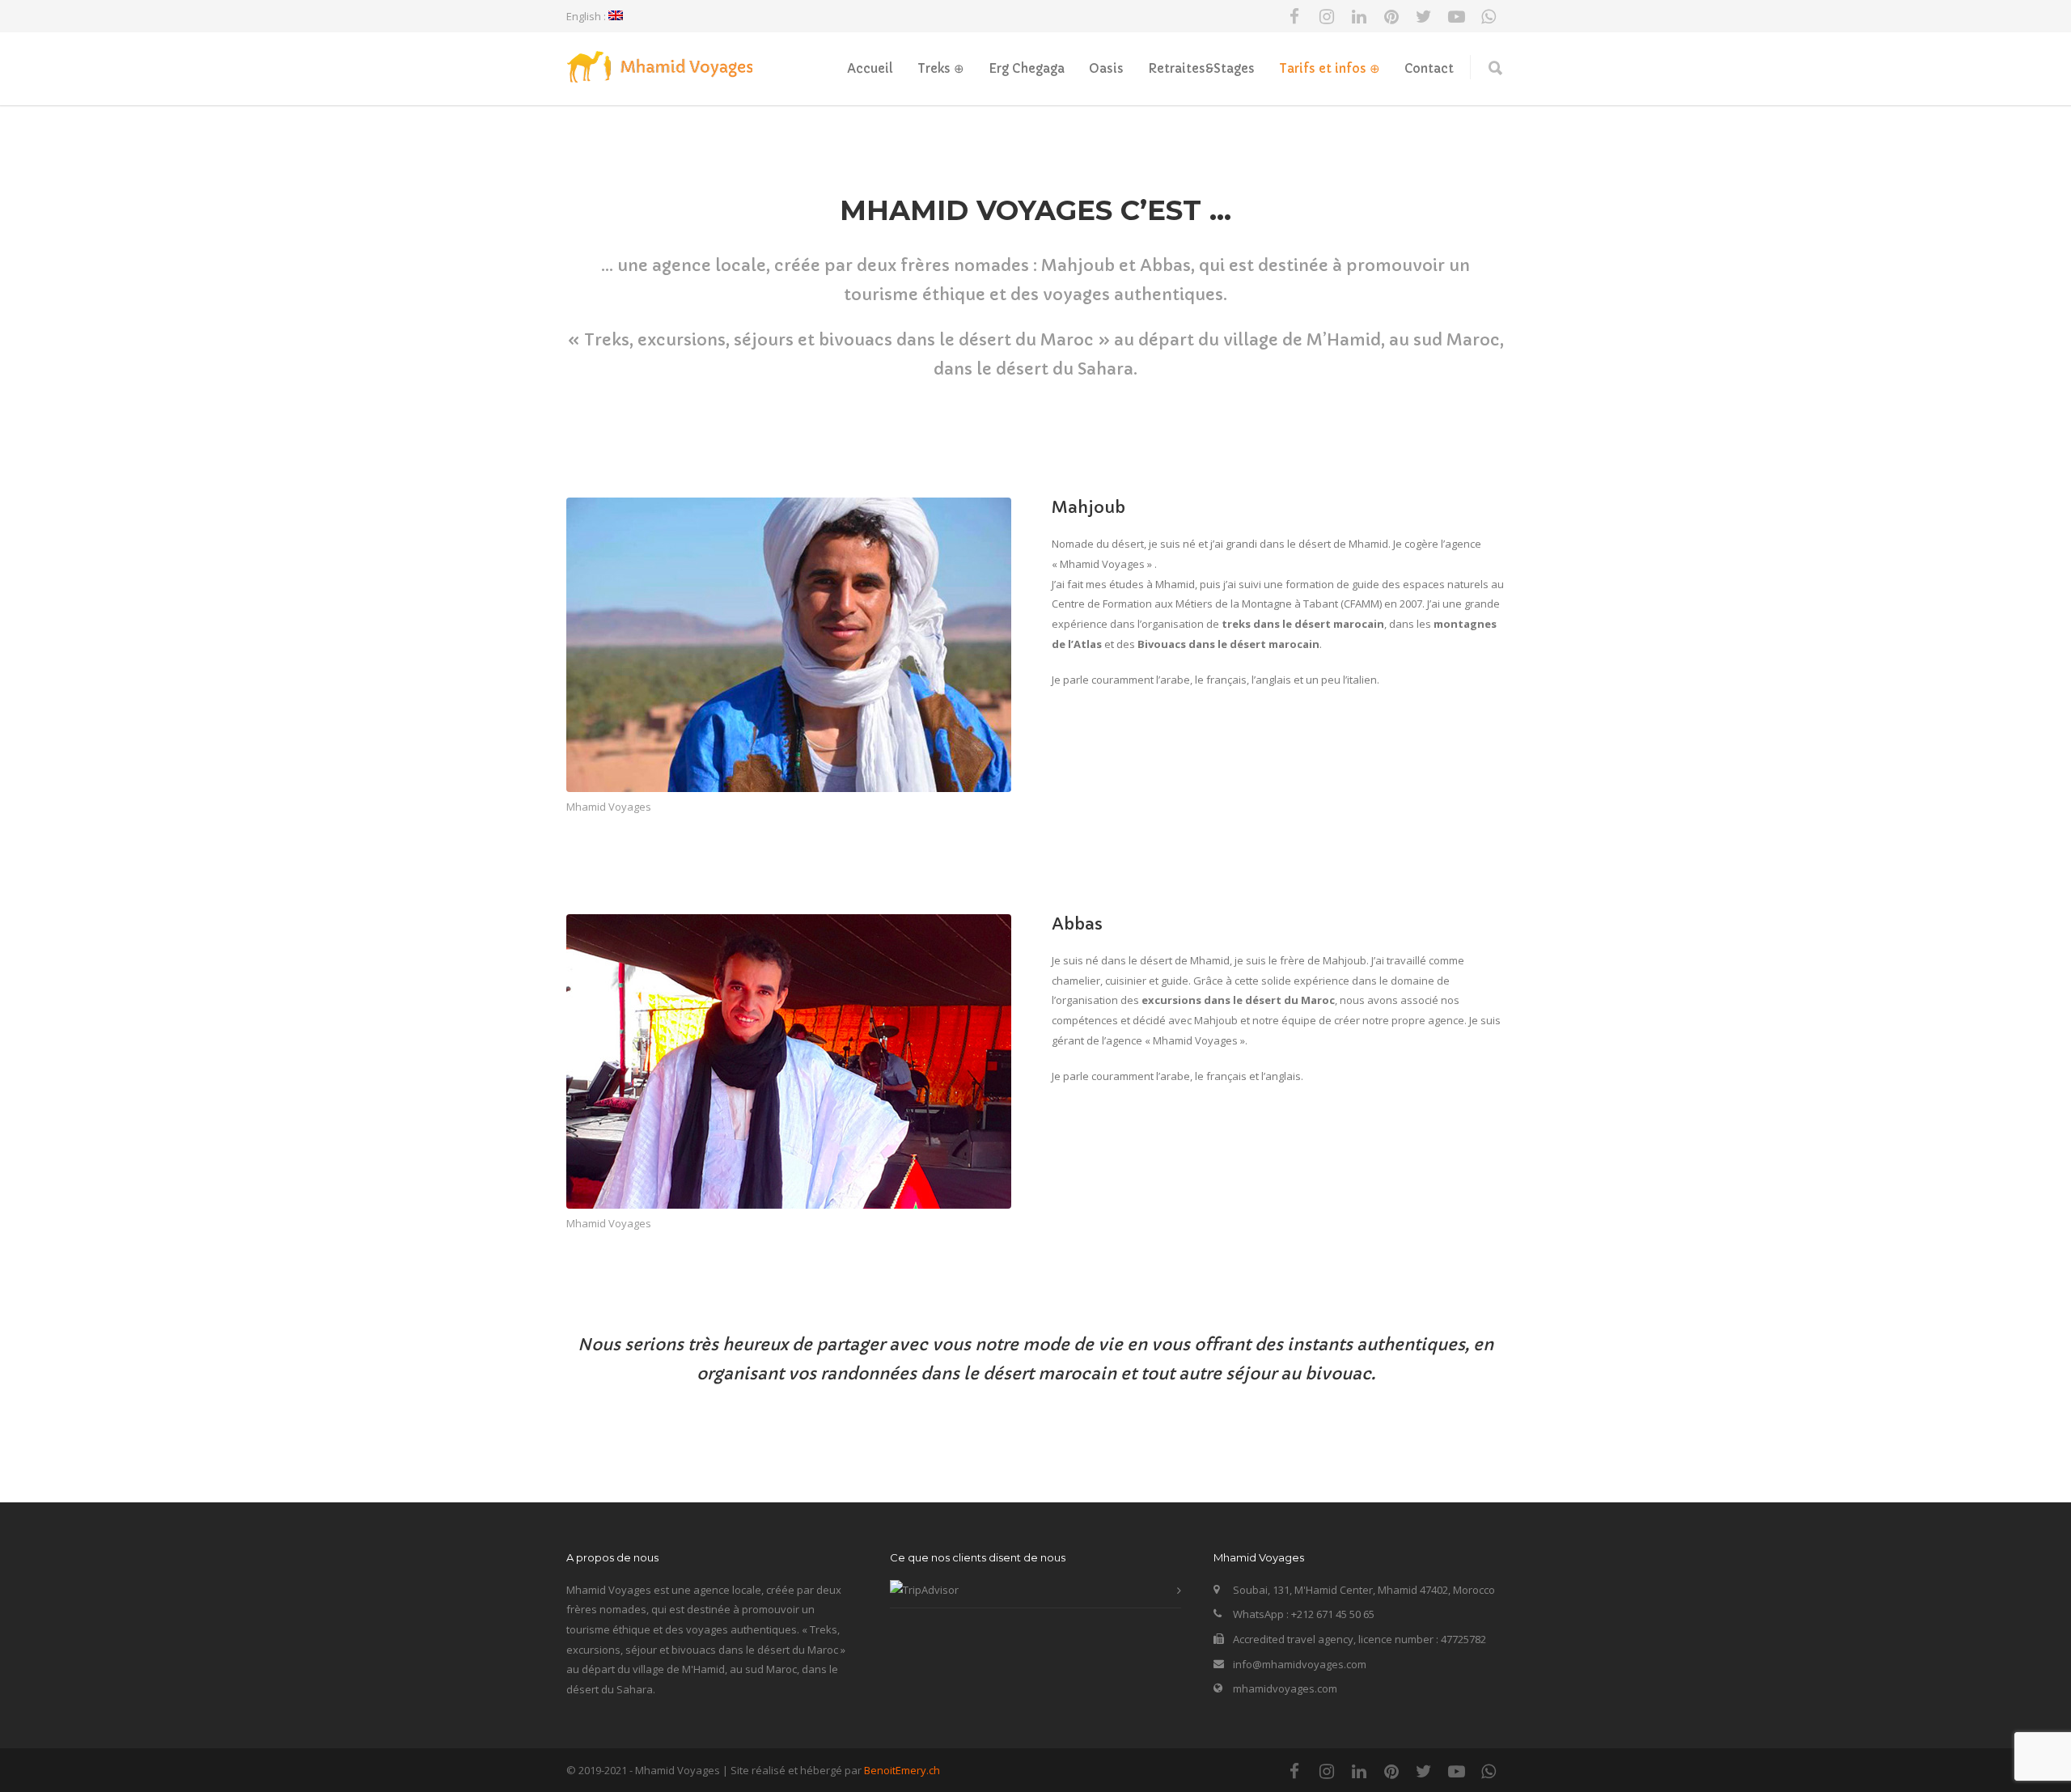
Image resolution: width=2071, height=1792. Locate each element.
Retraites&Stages (1201, 68)
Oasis (1106, 68)
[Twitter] (1424, 16)
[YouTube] (1456, 16)
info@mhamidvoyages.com (1300, 1664)
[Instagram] (1327, 16)
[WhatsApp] (1489, 16)
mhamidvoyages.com (1285, 1688)
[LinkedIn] (1359, 16)
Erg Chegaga (1027, 68)
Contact (1429, 68)
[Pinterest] (1391, 16)
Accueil (870, 68)
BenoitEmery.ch (902, 1770)
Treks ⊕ (941, 68)
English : (587, 16)
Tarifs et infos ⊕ (1330, 68)
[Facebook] (1294, 16)
